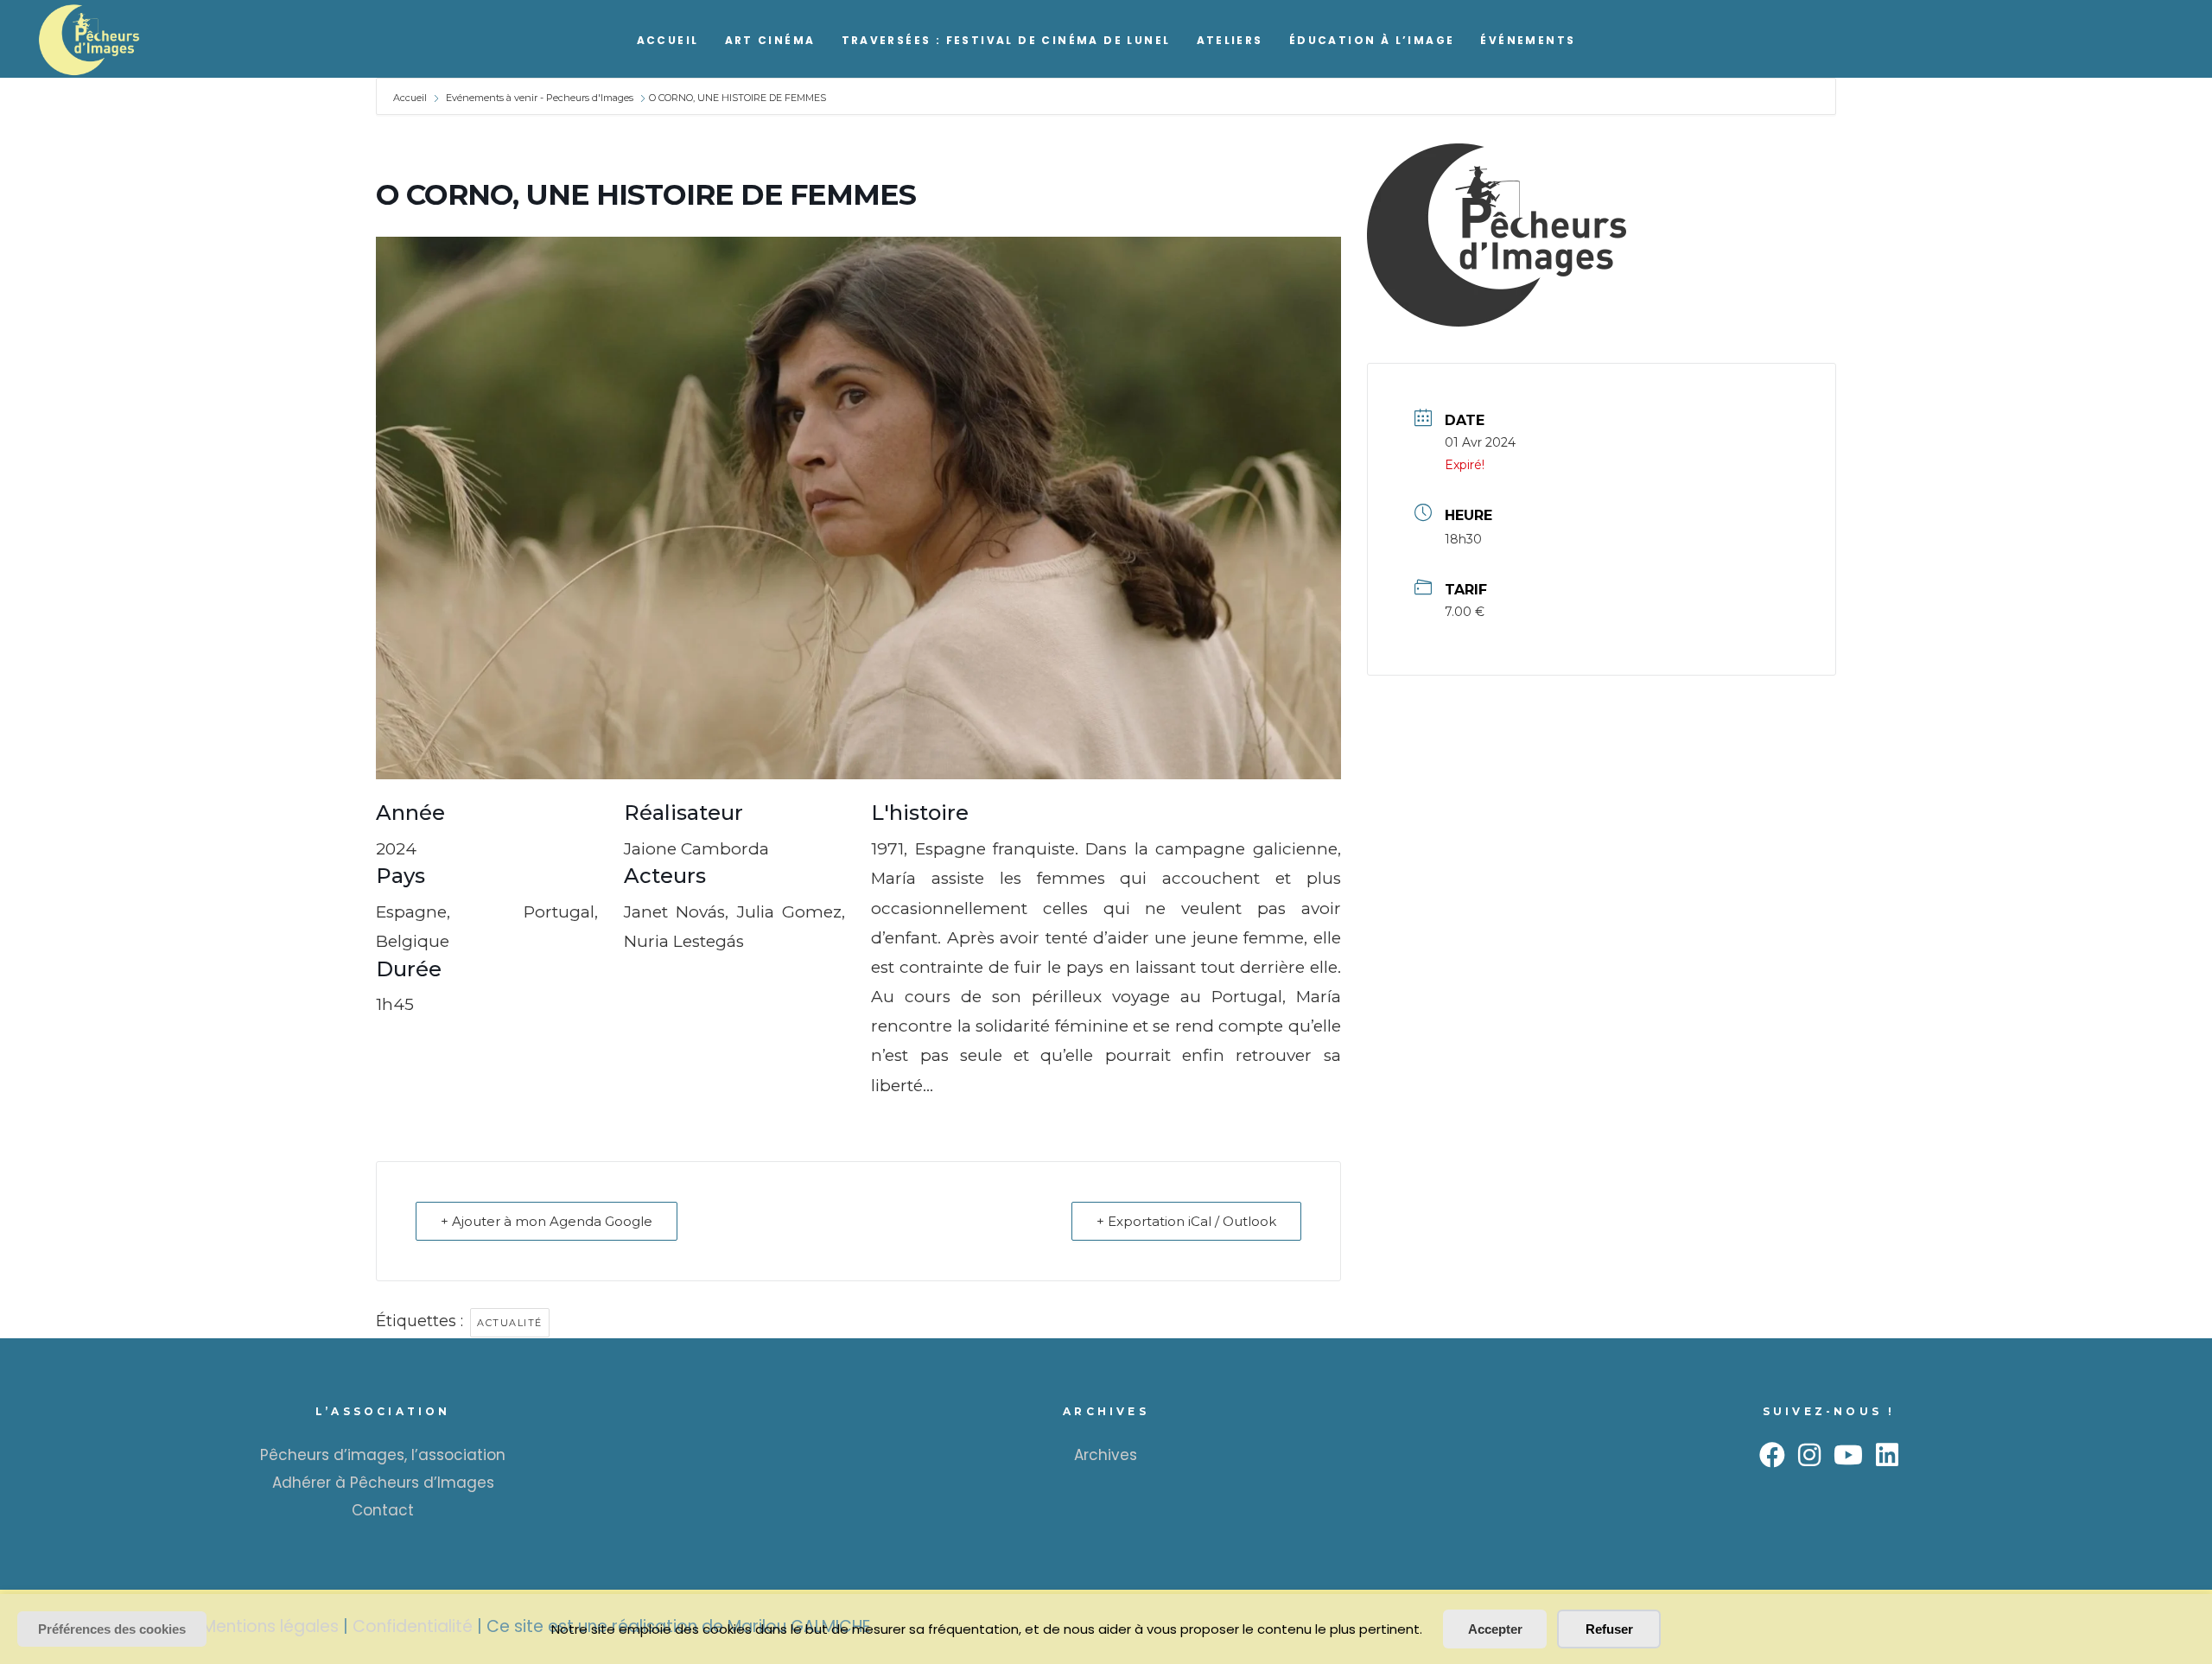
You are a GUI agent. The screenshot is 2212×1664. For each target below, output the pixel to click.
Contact (383, 1510)
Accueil (411, 98)
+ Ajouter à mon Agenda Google (547, 1221)
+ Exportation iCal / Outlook (1186, 1221)
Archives (1106, 1455)
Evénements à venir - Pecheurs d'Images (540, 98)
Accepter (1495, 1629)
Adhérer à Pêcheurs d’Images (383, 1483)
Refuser (1609, 1629)
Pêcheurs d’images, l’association (383, 1455)
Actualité (510, 1323)
